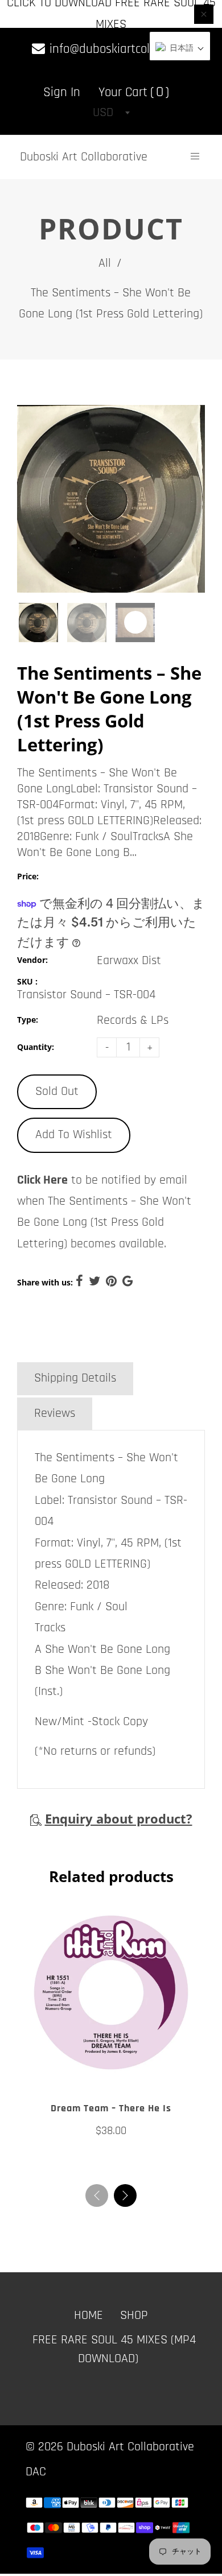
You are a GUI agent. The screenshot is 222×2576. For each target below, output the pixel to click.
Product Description (84, 1343)
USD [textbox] (103, 113)
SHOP (134, 2315)
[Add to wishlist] (100, 2073)
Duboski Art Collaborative (84, 157)
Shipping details (75, 1378)
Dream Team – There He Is (111, 2108)
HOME (89, 2315)
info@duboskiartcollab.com (118, 49)
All (105, 263)
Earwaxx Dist (129, 961)
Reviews (55, 1413)
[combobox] (111, 113)
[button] (125, 2195)
